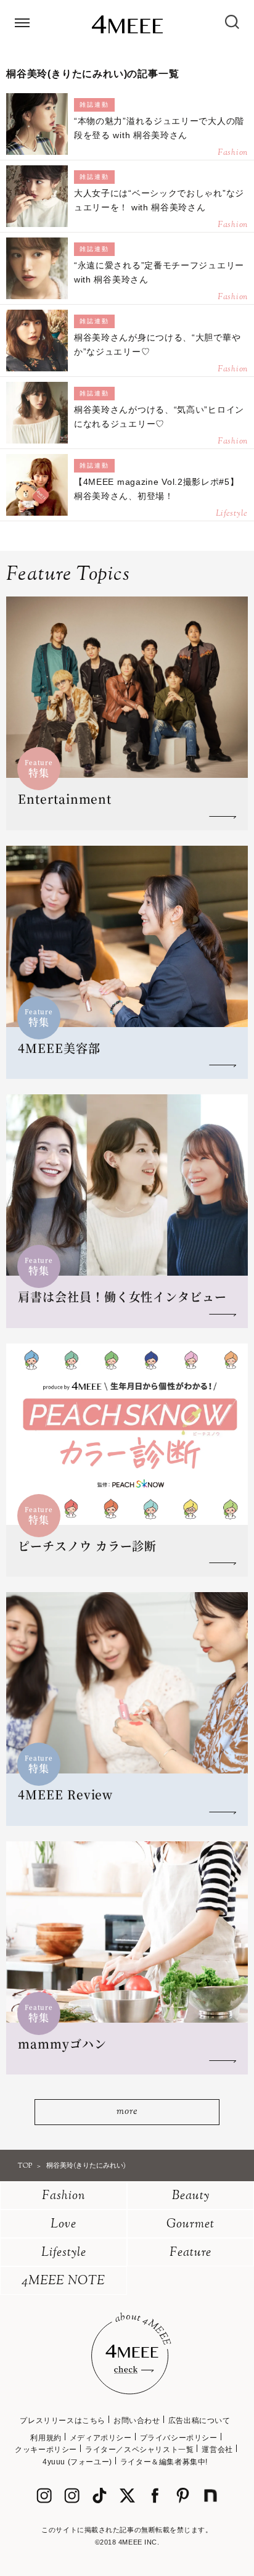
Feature (190, 2253)
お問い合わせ (137, 2421)
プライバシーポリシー (179, 2438)
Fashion (64, 2196)
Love (63, 2225)
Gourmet (190, 2225)
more (127, 2112)
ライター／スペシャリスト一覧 (139, 2450)
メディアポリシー (101, 2438)
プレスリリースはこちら (63, 2421)
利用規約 (46, 2438)
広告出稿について (199, 2421)
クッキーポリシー (46, 2450)
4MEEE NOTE (63, 2281)
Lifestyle (64, 2253)
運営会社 (217, 2450)
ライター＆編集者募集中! (164, 2462)
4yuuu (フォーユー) (77, 2462)
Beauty (191, 2196)
